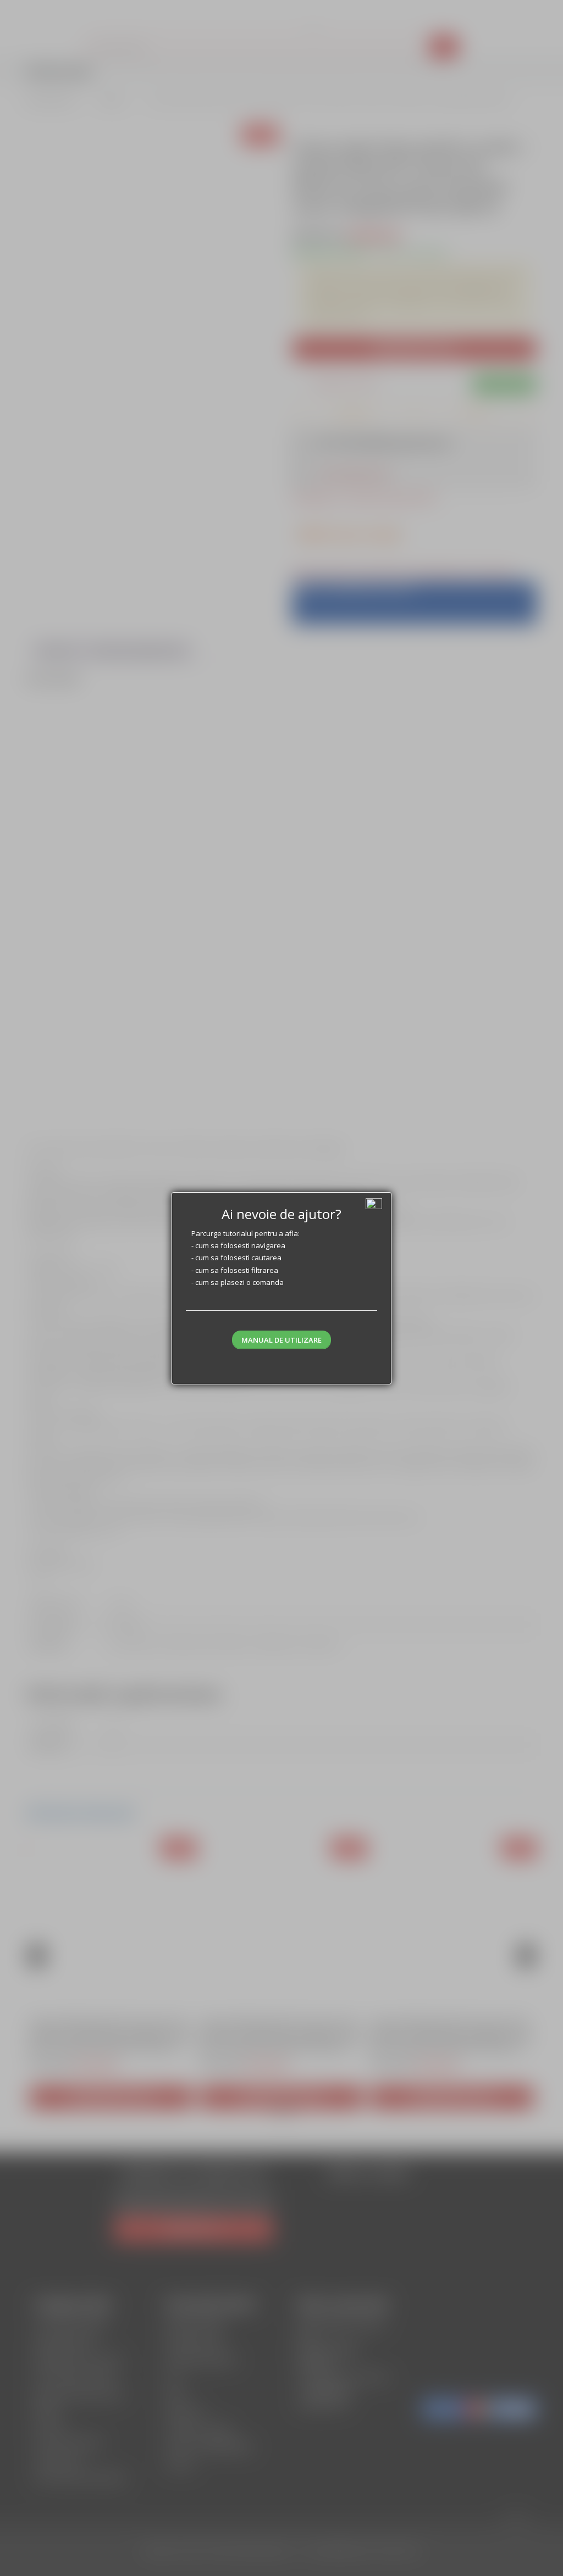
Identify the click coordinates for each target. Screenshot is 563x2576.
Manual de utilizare (281, 1340)
